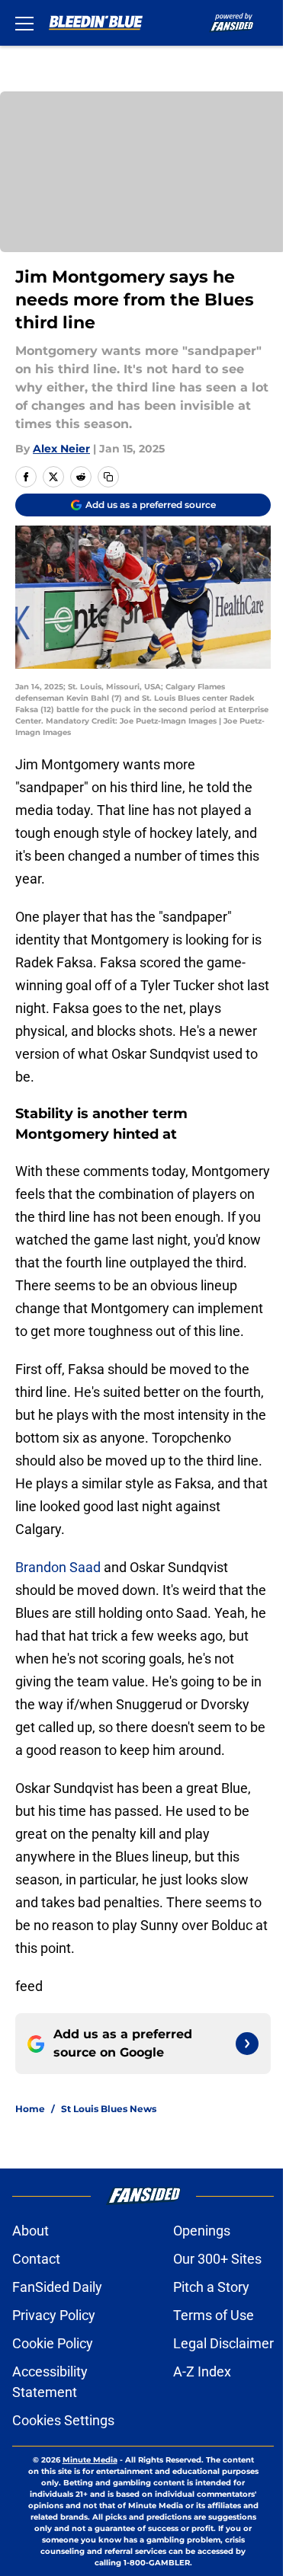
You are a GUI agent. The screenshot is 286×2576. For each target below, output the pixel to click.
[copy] (108, 477)
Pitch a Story (211, 2287)
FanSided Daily (57, 2287)
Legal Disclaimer (223, 2343)
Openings (202, 2231)
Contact (36, 2259)
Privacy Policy (54, 2315)
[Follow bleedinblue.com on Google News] (247, 2044)
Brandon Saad (58, 1567)
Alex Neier (61, 449)
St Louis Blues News (109, 2109)
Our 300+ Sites (217, 2259)
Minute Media (90, 2460)
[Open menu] (24, 23)
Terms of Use (214, 2315)
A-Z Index (202, 2371)
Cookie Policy (53, 2343)
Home (30, 2109)
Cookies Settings (63, 2420)
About (31, 2231)
